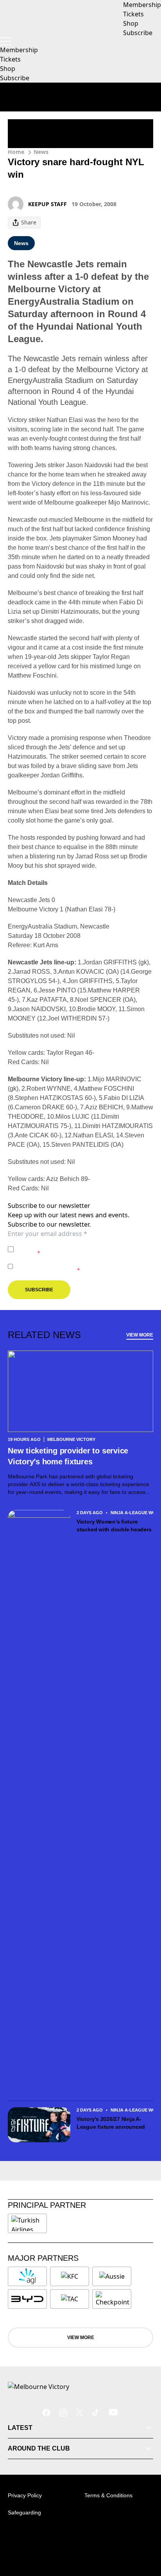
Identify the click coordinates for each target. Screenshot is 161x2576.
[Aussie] (112, 2276)
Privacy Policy (71, 1245)
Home (16, 152)
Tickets (10, 59)
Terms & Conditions (108, 2495)
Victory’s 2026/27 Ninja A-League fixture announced (111, 2123)
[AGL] (27, 2276)
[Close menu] (144, 2534)
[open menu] (6, 41)
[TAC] (70, 2299)
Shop (8, 69)
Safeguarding (24, 2512)
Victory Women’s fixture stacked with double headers (114, 1525)
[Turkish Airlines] (27, 2223)
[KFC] (70, 2276)
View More (140, 1335)
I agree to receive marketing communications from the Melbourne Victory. (83, 1266)
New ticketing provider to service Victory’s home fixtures (68, 1456)
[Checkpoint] (113, 2299)
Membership (19, 50)
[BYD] (27, 2299)
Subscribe (15, 78)
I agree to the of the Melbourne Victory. (76, 1249)
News (41, 152)
